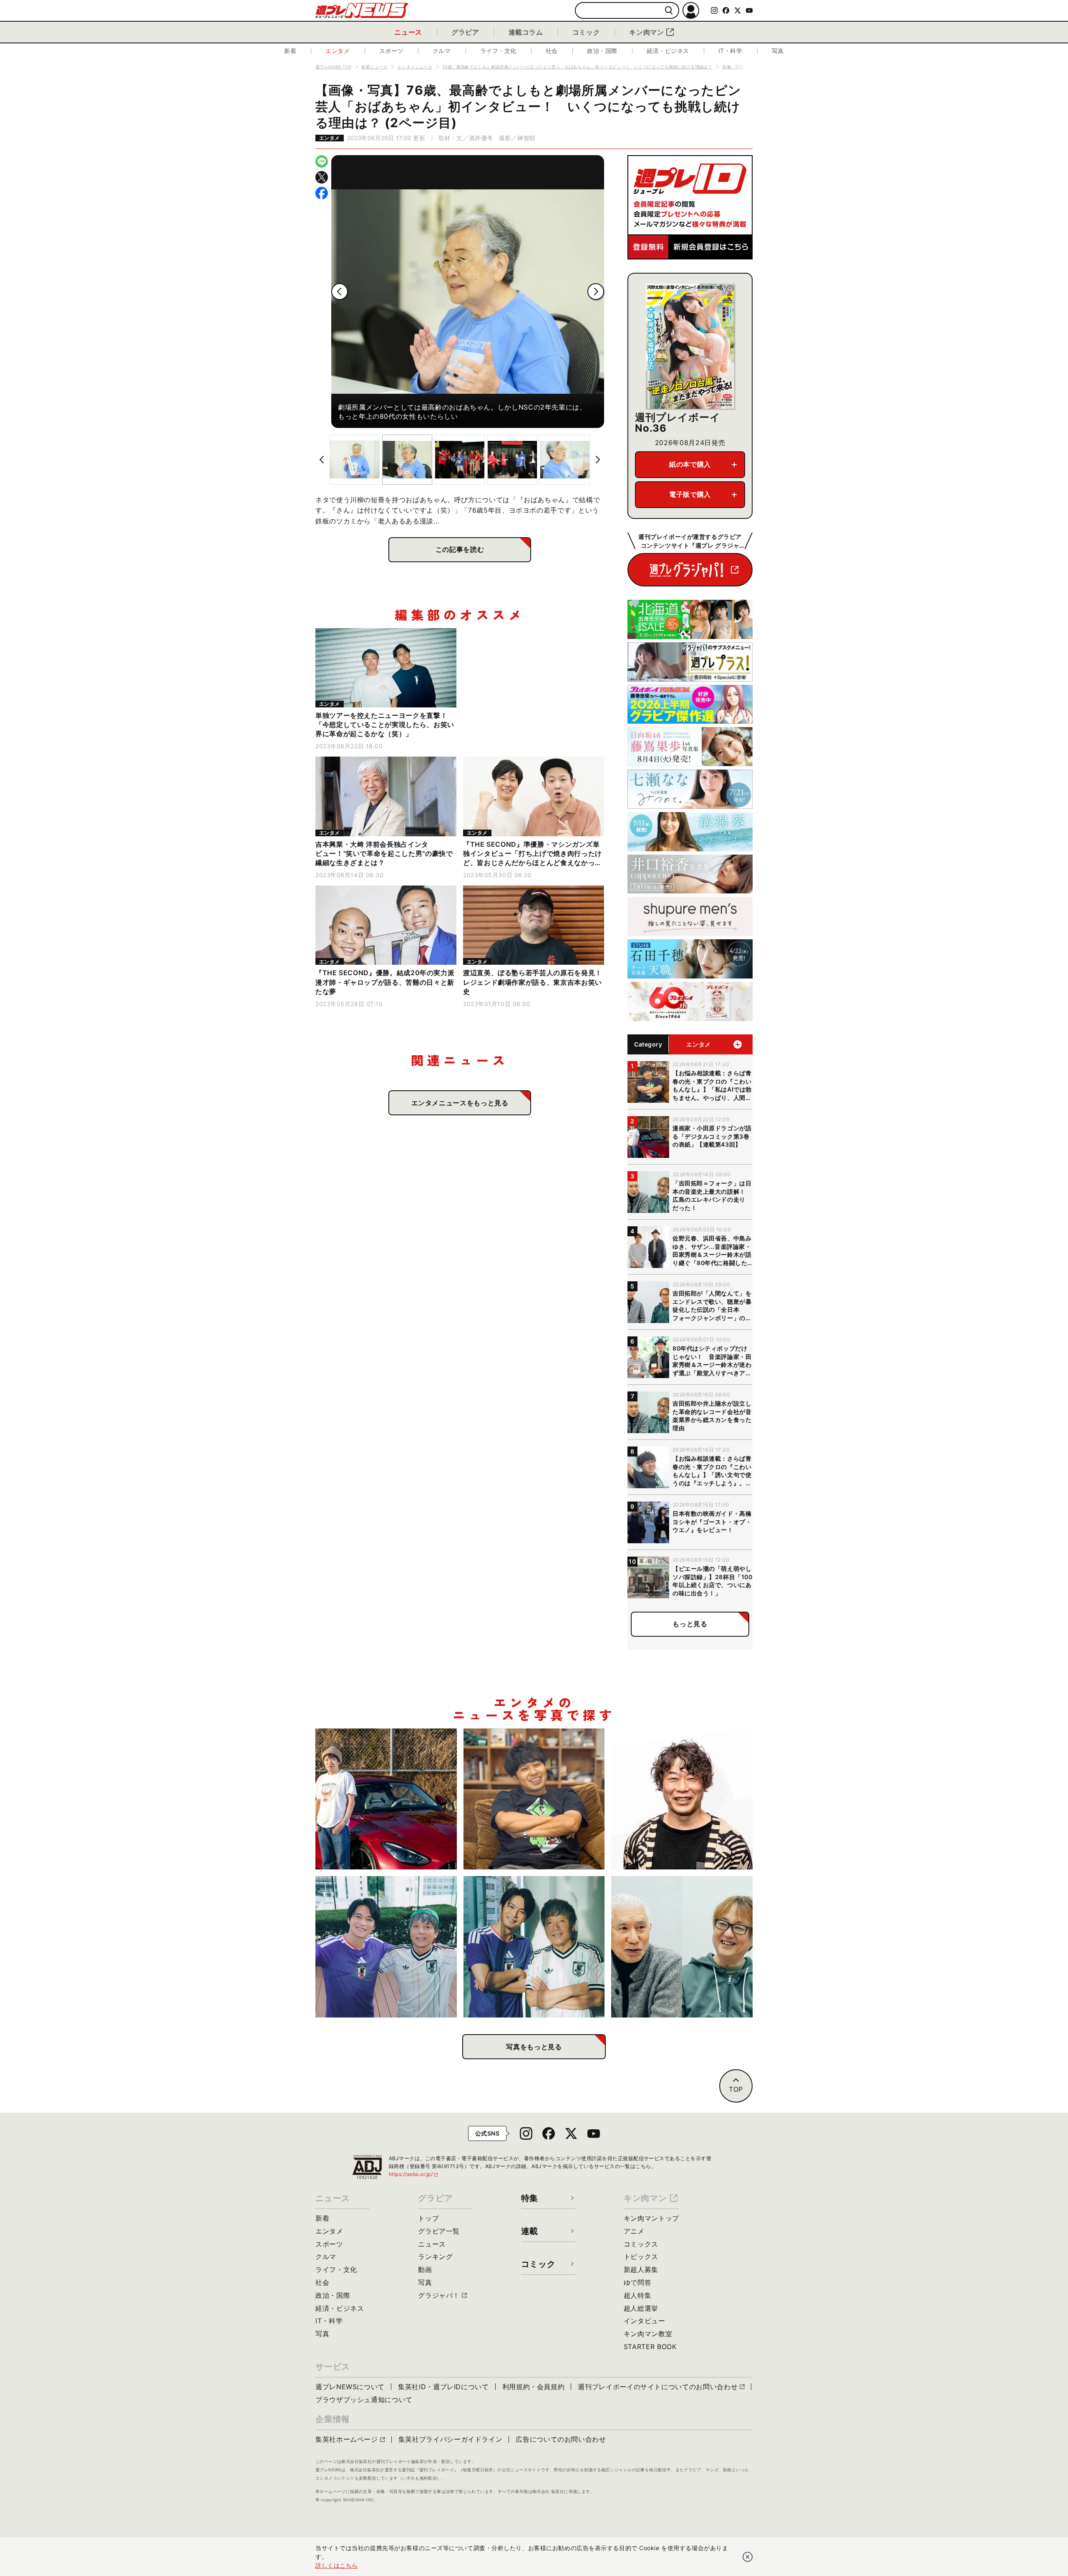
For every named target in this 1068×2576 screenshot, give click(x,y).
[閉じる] (748, 2557)
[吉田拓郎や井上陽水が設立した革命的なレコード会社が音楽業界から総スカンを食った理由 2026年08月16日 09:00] (682, 1947)
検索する (669, 11)
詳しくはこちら (337, 2565)
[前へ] (340, 292)
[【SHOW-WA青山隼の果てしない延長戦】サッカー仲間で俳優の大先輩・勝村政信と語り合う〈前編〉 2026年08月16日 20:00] (534, 1947)
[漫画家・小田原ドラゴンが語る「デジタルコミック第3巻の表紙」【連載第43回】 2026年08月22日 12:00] (386, 1799)
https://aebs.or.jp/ (414, 2174)
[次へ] (596, 292)
